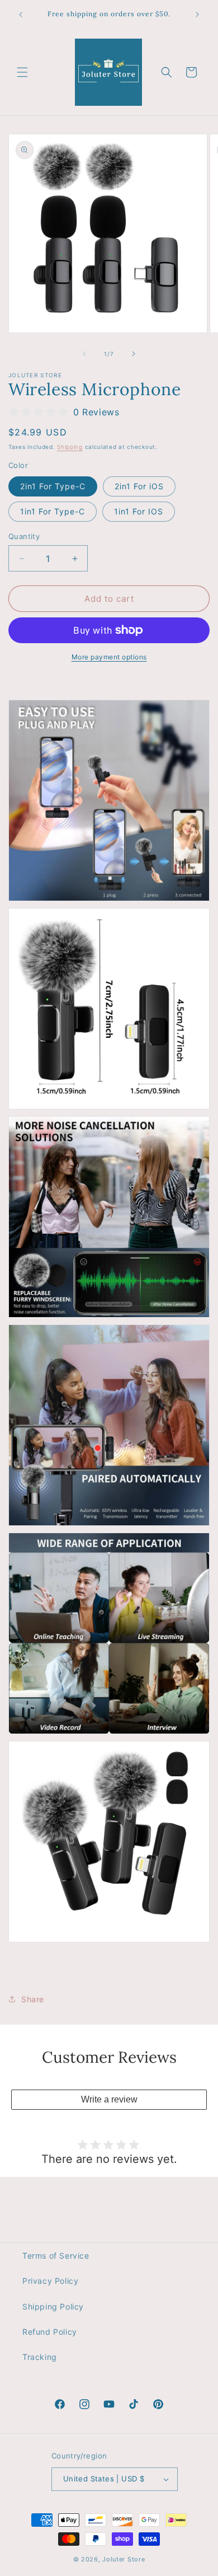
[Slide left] (84, 354)
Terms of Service (56, 2256)
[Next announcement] (197, 15)
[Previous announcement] (21, 15)
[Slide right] (134, 354)
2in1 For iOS (139, 486)
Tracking (40, 2357)
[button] (22, 72)
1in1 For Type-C (53, 511)
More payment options (109, 657)
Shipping (70, 447)
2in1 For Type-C (53, 486)
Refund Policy (50, 2332)
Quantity (24, 536)
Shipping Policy (53, 2306)
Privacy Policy (50, 2281)
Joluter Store (124, 2559)
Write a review (109, 2099)
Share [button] (33, 1999)
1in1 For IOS (139, 511)
